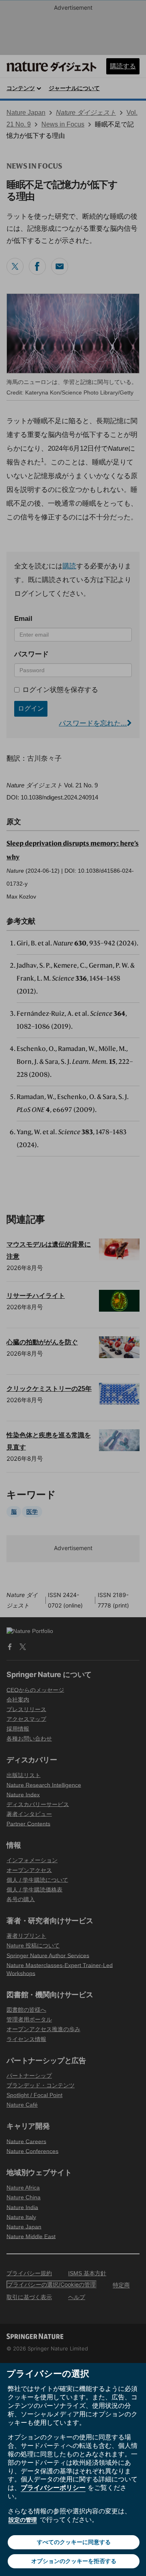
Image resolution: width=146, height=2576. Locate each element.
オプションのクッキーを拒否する (74, 2561)
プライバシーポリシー (53, 2487)
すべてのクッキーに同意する (74, 2542)
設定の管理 (23, 2520)
